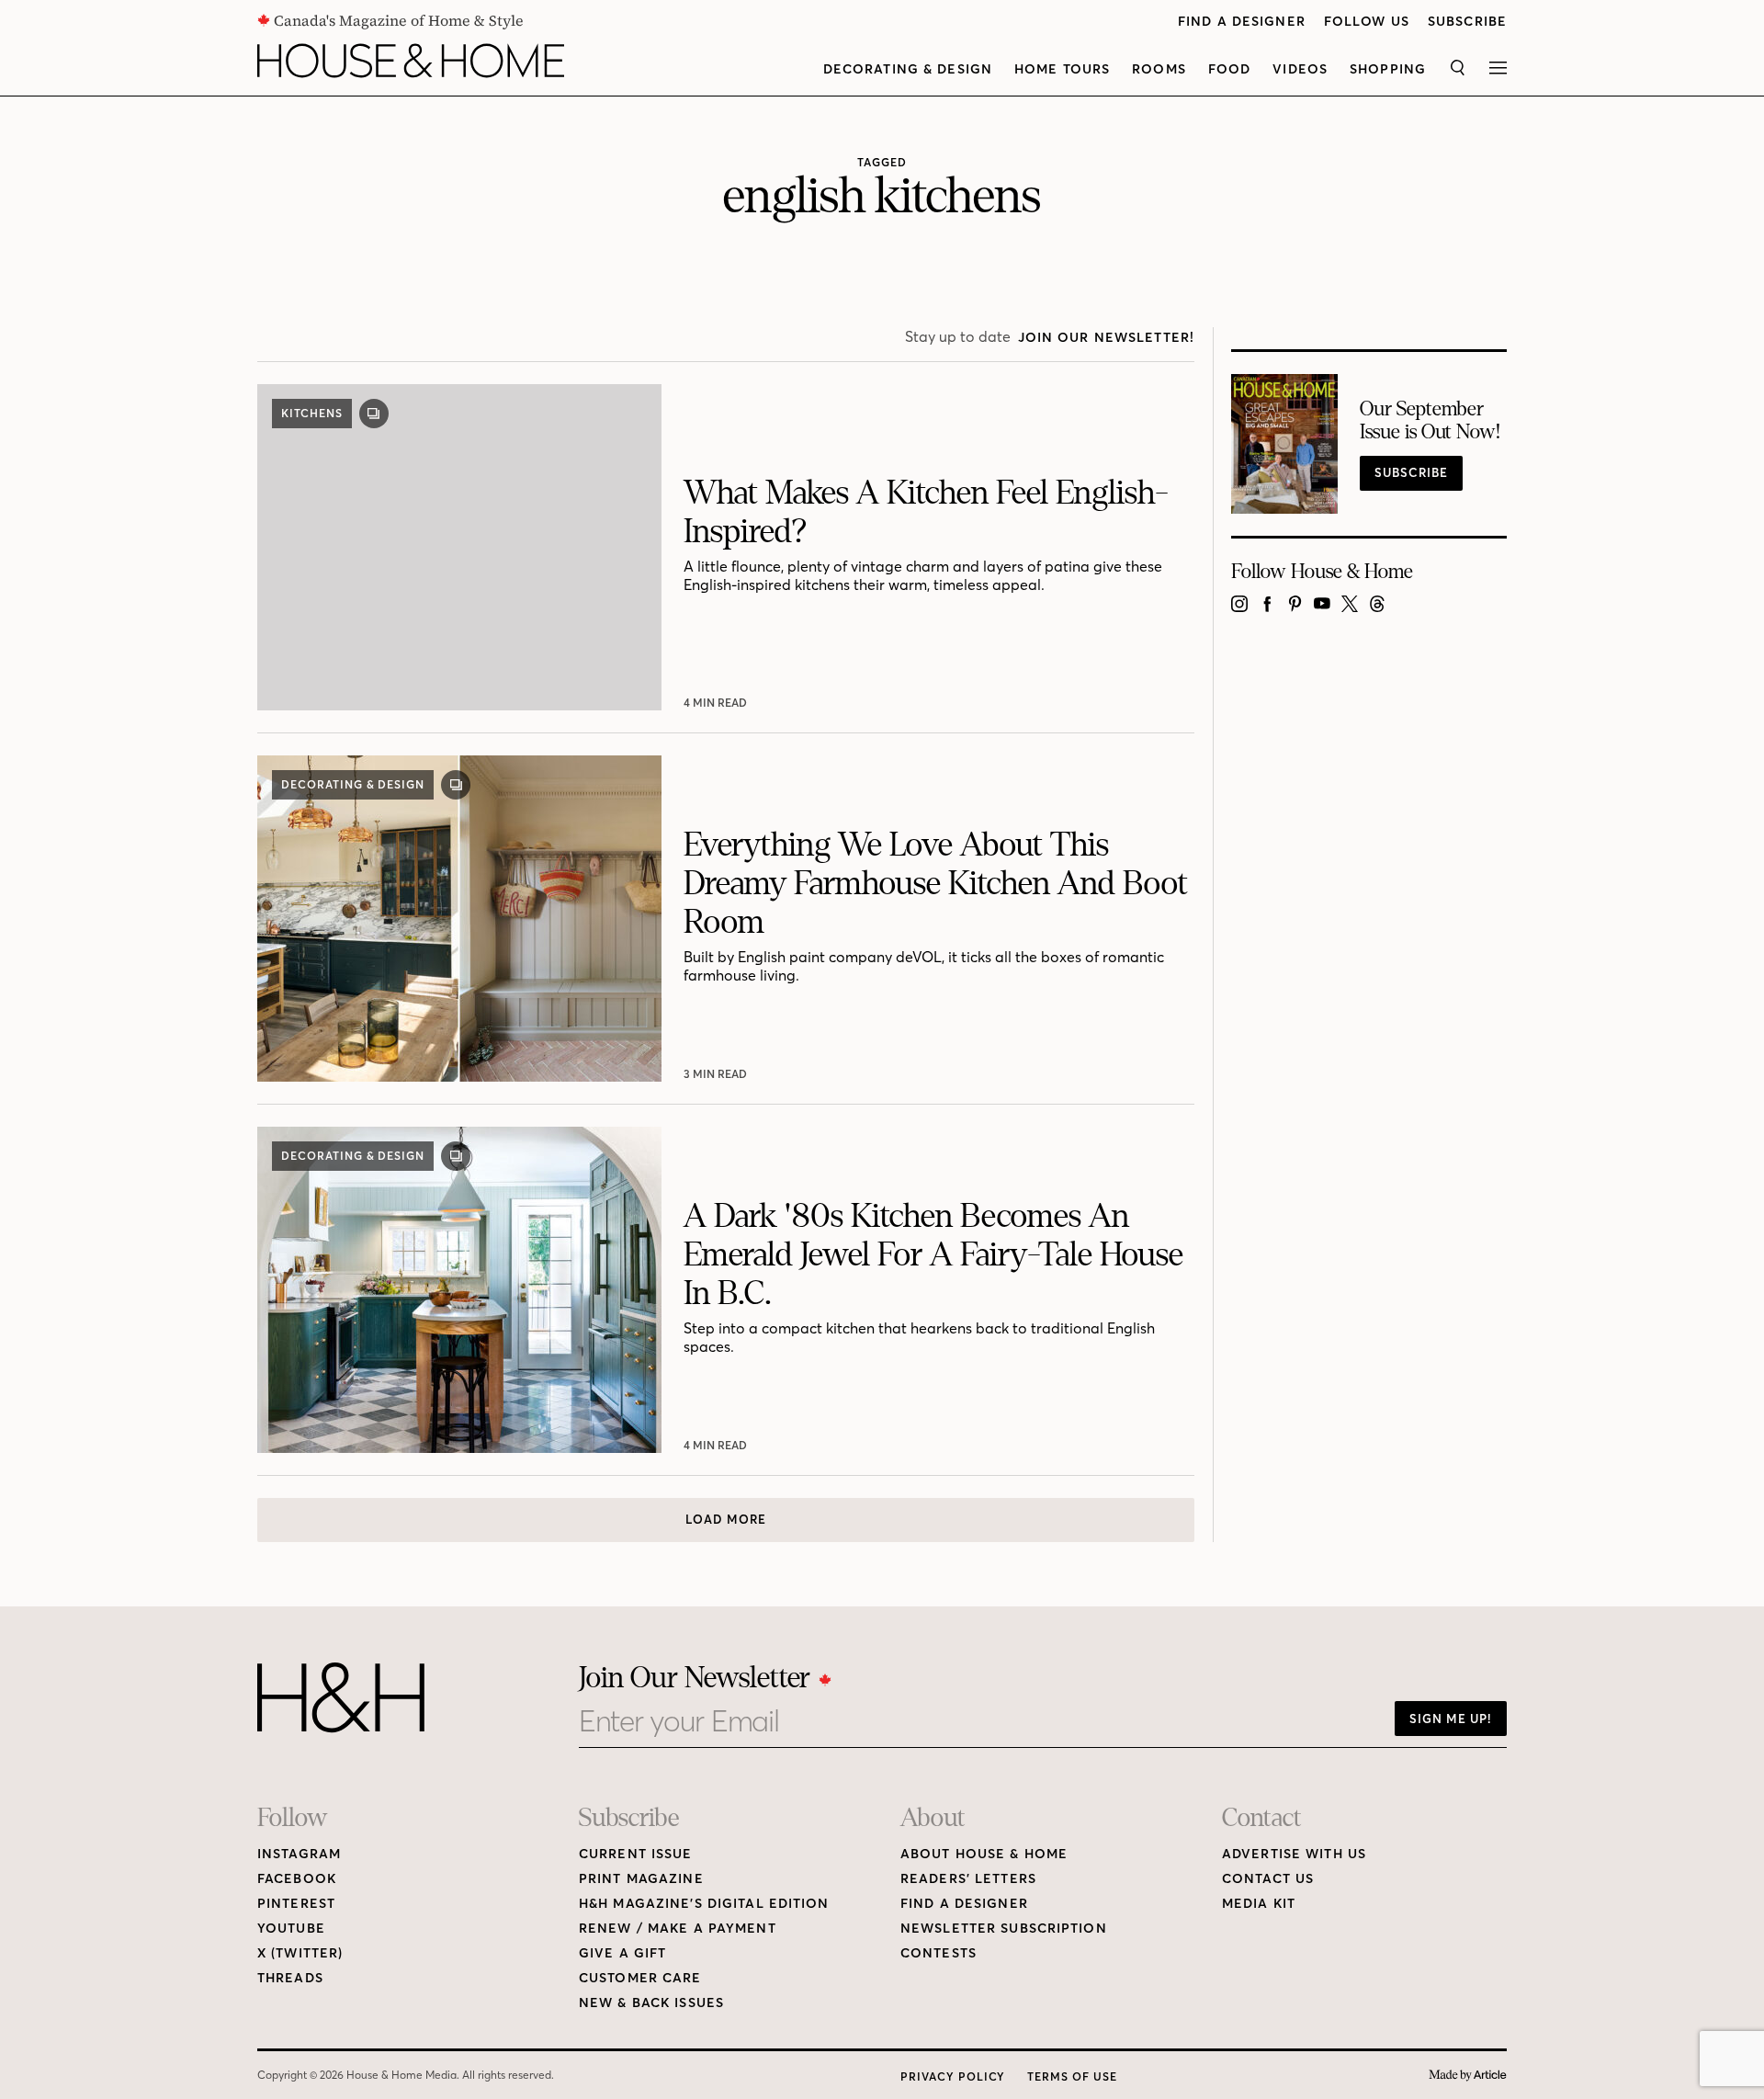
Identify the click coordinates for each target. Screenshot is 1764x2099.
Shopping (1388, 69)
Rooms (1159, 69)
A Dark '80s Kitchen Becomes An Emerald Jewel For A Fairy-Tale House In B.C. (933, 1255)
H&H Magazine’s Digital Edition (704, 1904)
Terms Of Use (1072, 2076)
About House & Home (984, 1854)
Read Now (717, 703)
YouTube (291, 1929)
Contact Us (1268, 1879)
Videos (1300, 69)
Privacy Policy (953, 2076)
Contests (939, 1953)
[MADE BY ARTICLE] (1468, 2076)
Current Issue (636, 1854)
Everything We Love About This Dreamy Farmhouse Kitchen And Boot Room (936, 884)
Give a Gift (622, 1953)
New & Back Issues (651, 2003)
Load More (726, 1519)
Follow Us (1367, 22)
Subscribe (1467, 22)
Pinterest (296, 1904)
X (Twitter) (300, 1953)
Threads (290, 1978)
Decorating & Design (908, 69)
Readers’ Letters (968, 1879)
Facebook (297, 1879)
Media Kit (1259, 1904)
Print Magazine (641, 1879)
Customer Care (640, 1978)
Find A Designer (1242, 22)
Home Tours (1062, 69)
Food (1229, 69)
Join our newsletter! (1106, 338)
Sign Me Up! (1451, 1719)
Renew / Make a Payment (678, 1929)
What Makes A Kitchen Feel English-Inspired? (926, 512)
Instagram (299, 1854)
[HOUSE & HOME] (411, 61)
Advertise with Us (1294, 1854)
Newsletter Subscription (1004, 1929)
